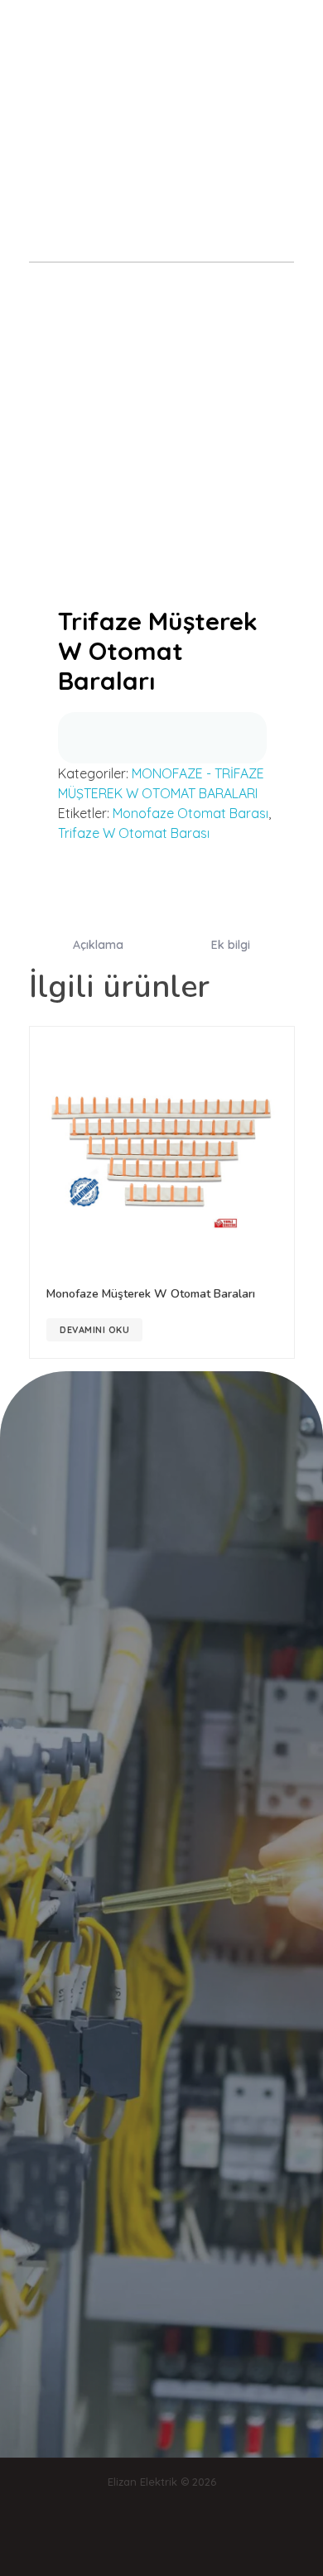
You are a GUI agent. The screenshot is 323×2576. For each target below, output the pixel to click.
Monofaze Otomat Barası (190, 813)
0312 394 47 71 (206, 133)
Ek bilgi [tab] (231, 945)
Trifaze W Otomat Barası (134, 833)
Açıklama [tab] (98, 945)
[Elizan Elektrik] (67, 24)
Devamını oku (94, 1330)
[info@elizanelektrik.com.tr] (97, 113)
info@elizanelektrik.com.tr (97, 133)
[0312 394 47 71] (206, 113)
